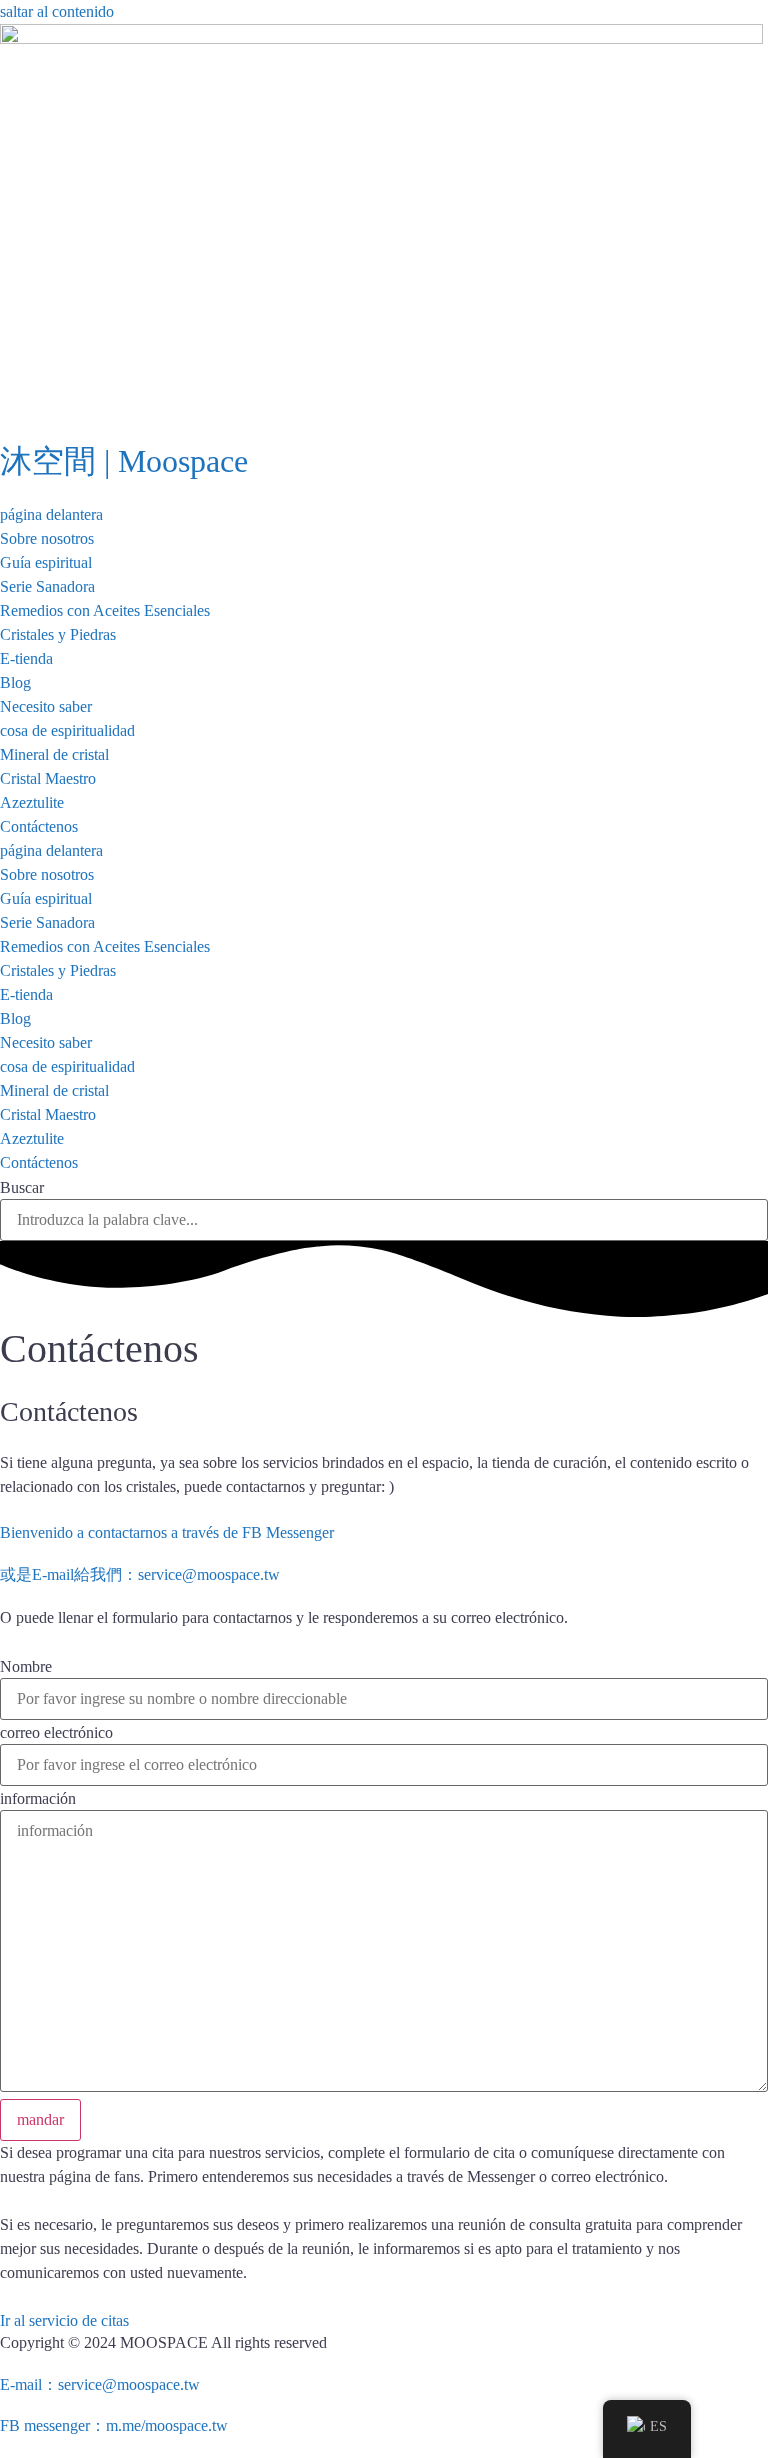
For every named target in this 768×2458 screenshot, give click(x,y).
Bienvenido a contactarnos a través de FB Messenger (167, 1532)
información (38, 1799)
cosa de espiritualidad (67, 730)
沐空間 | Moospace (124, 461)
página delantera (51, 514)
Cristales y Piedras (58, 634)
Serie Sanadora (47, 586)
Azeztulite (32, 802)
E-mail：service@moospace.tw (100, 2384)
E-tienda (26, 658)
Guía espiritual (46, 562)
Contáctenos (39, 826)
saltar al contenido (57, 11)
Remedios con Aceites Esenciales (105, 610)
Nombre (26, 1667)
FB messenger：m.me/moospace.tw (114, 2425)
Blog (15, 682)
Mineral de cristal (54, 754)
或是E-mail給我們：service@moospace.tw (140, 1574)
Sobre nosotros (47, 538)
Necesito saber (46, 706)
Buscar (22, 1188)
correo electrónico (56, 1733)
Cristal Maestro (48, 778)
